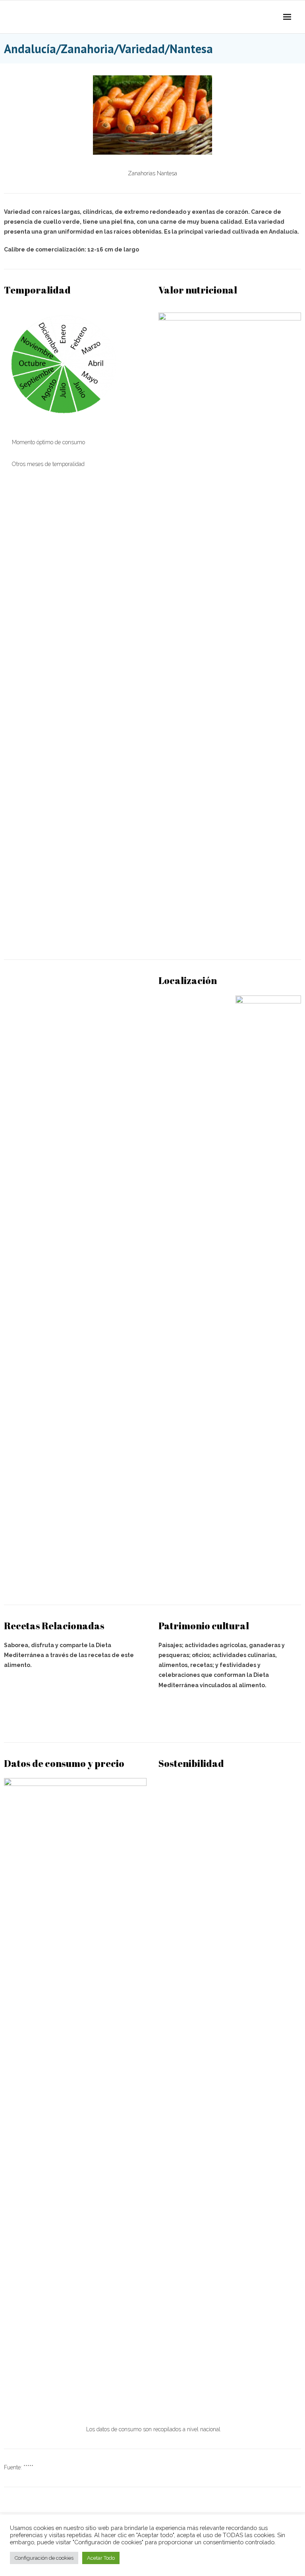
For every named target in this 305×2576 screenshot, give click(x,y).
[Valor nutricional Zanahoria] (230, 933)
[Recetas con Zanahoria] (75, 1716)
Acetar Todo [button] (101, 2558)
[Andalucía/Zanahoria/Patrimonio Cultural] (230, 1716)
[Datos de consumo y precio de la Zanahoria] (75, 2399)
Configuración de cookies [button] (44, 2558)
